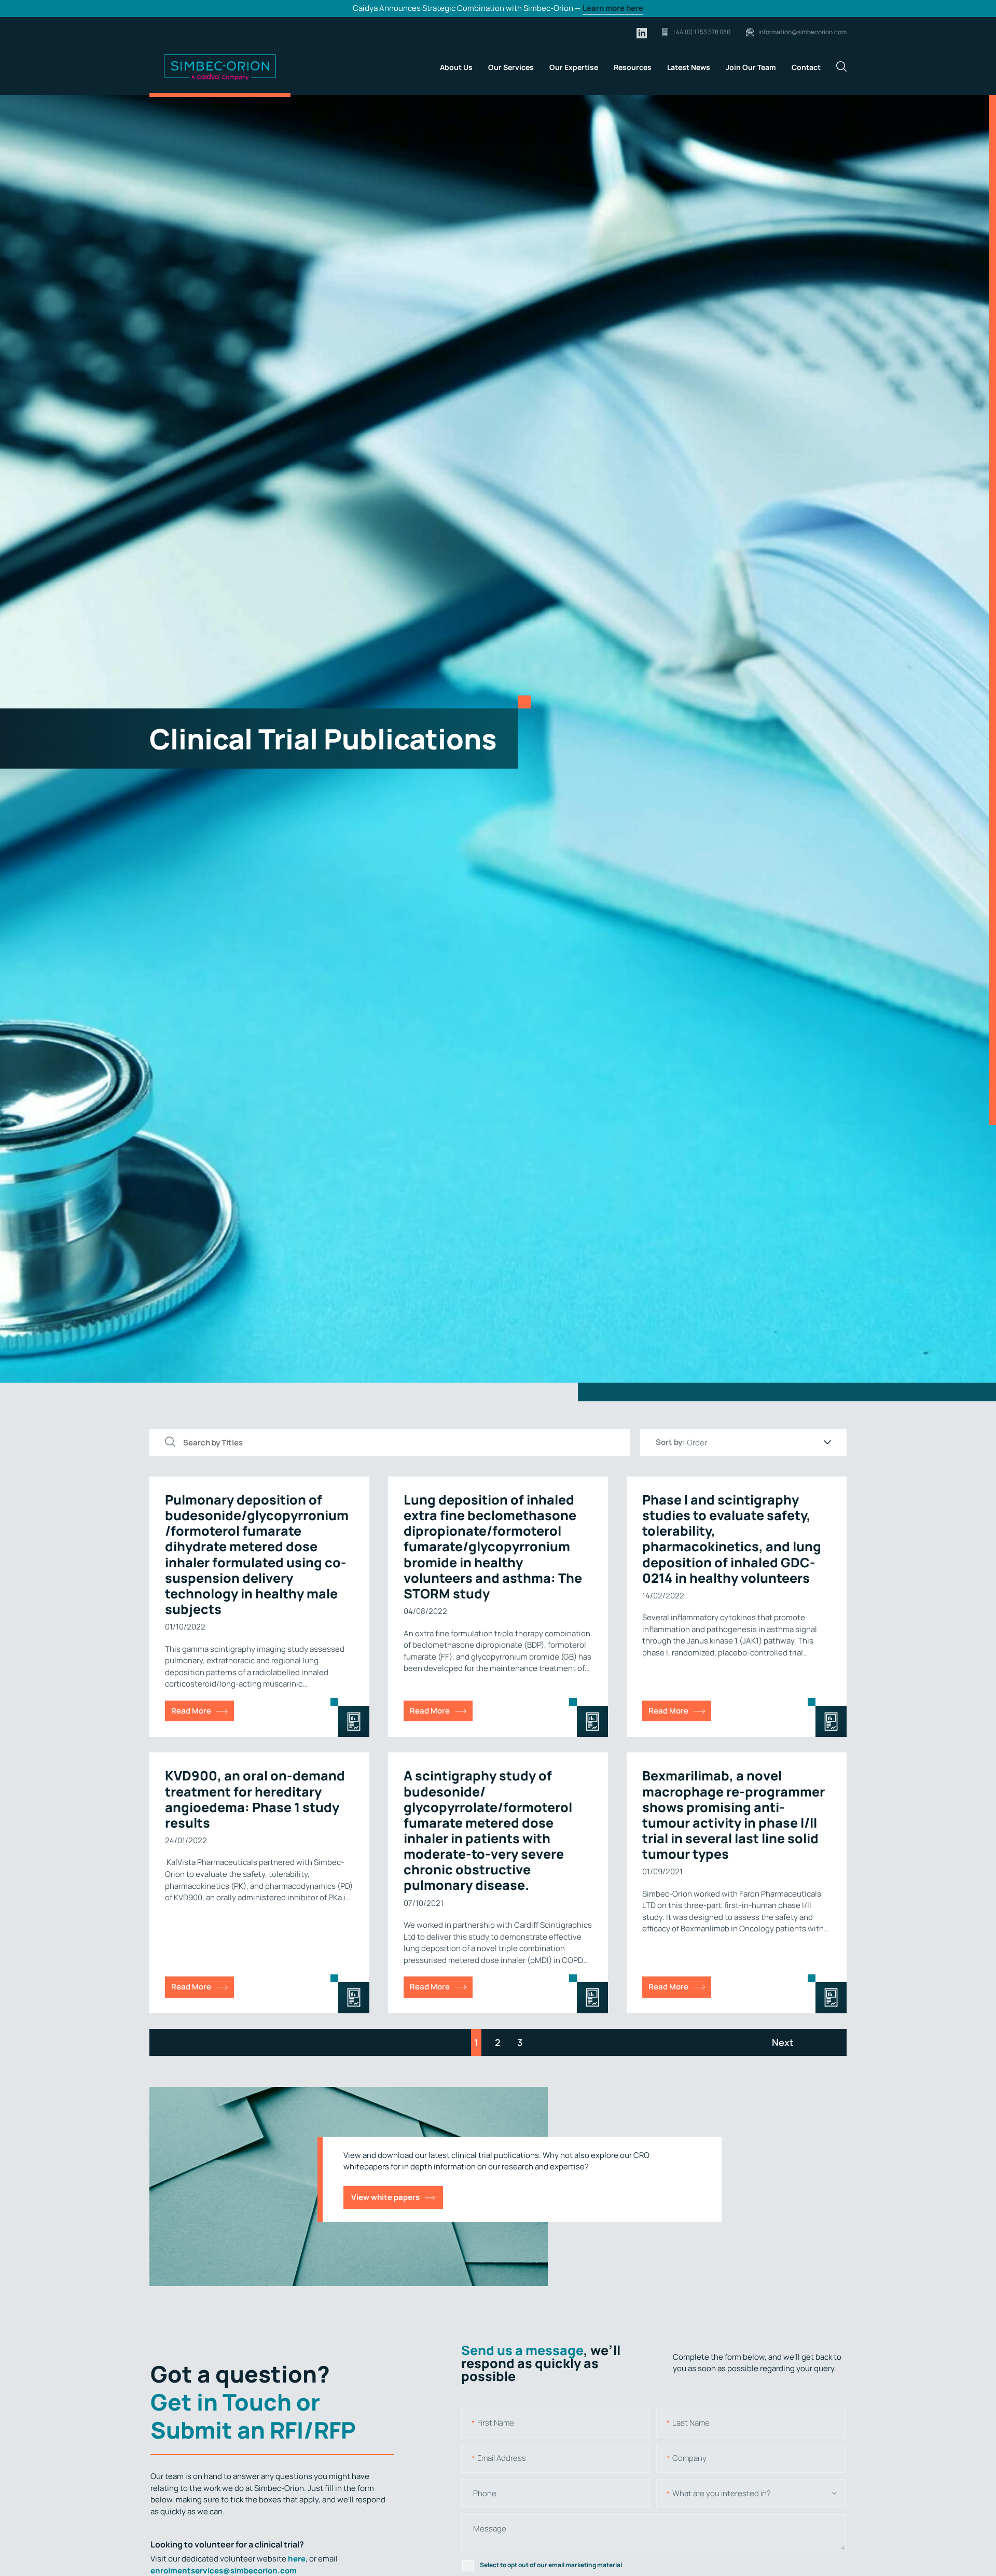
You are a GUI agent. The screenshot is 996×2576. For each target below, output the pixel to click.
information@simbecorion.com (803, 32)
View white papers (385, 2197)
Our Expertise (574, 67)
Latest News (689, 67)
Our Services (511, 67)
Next (783, 2042)
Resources (633, 67)
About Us (456, 67)
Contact (806, 67)
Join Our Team (751, 67)
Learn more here (613, 8)
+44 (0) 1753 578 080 (701, 32)
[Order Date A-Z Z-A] (759, 1443)
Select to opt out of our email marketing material (551, 2565)
